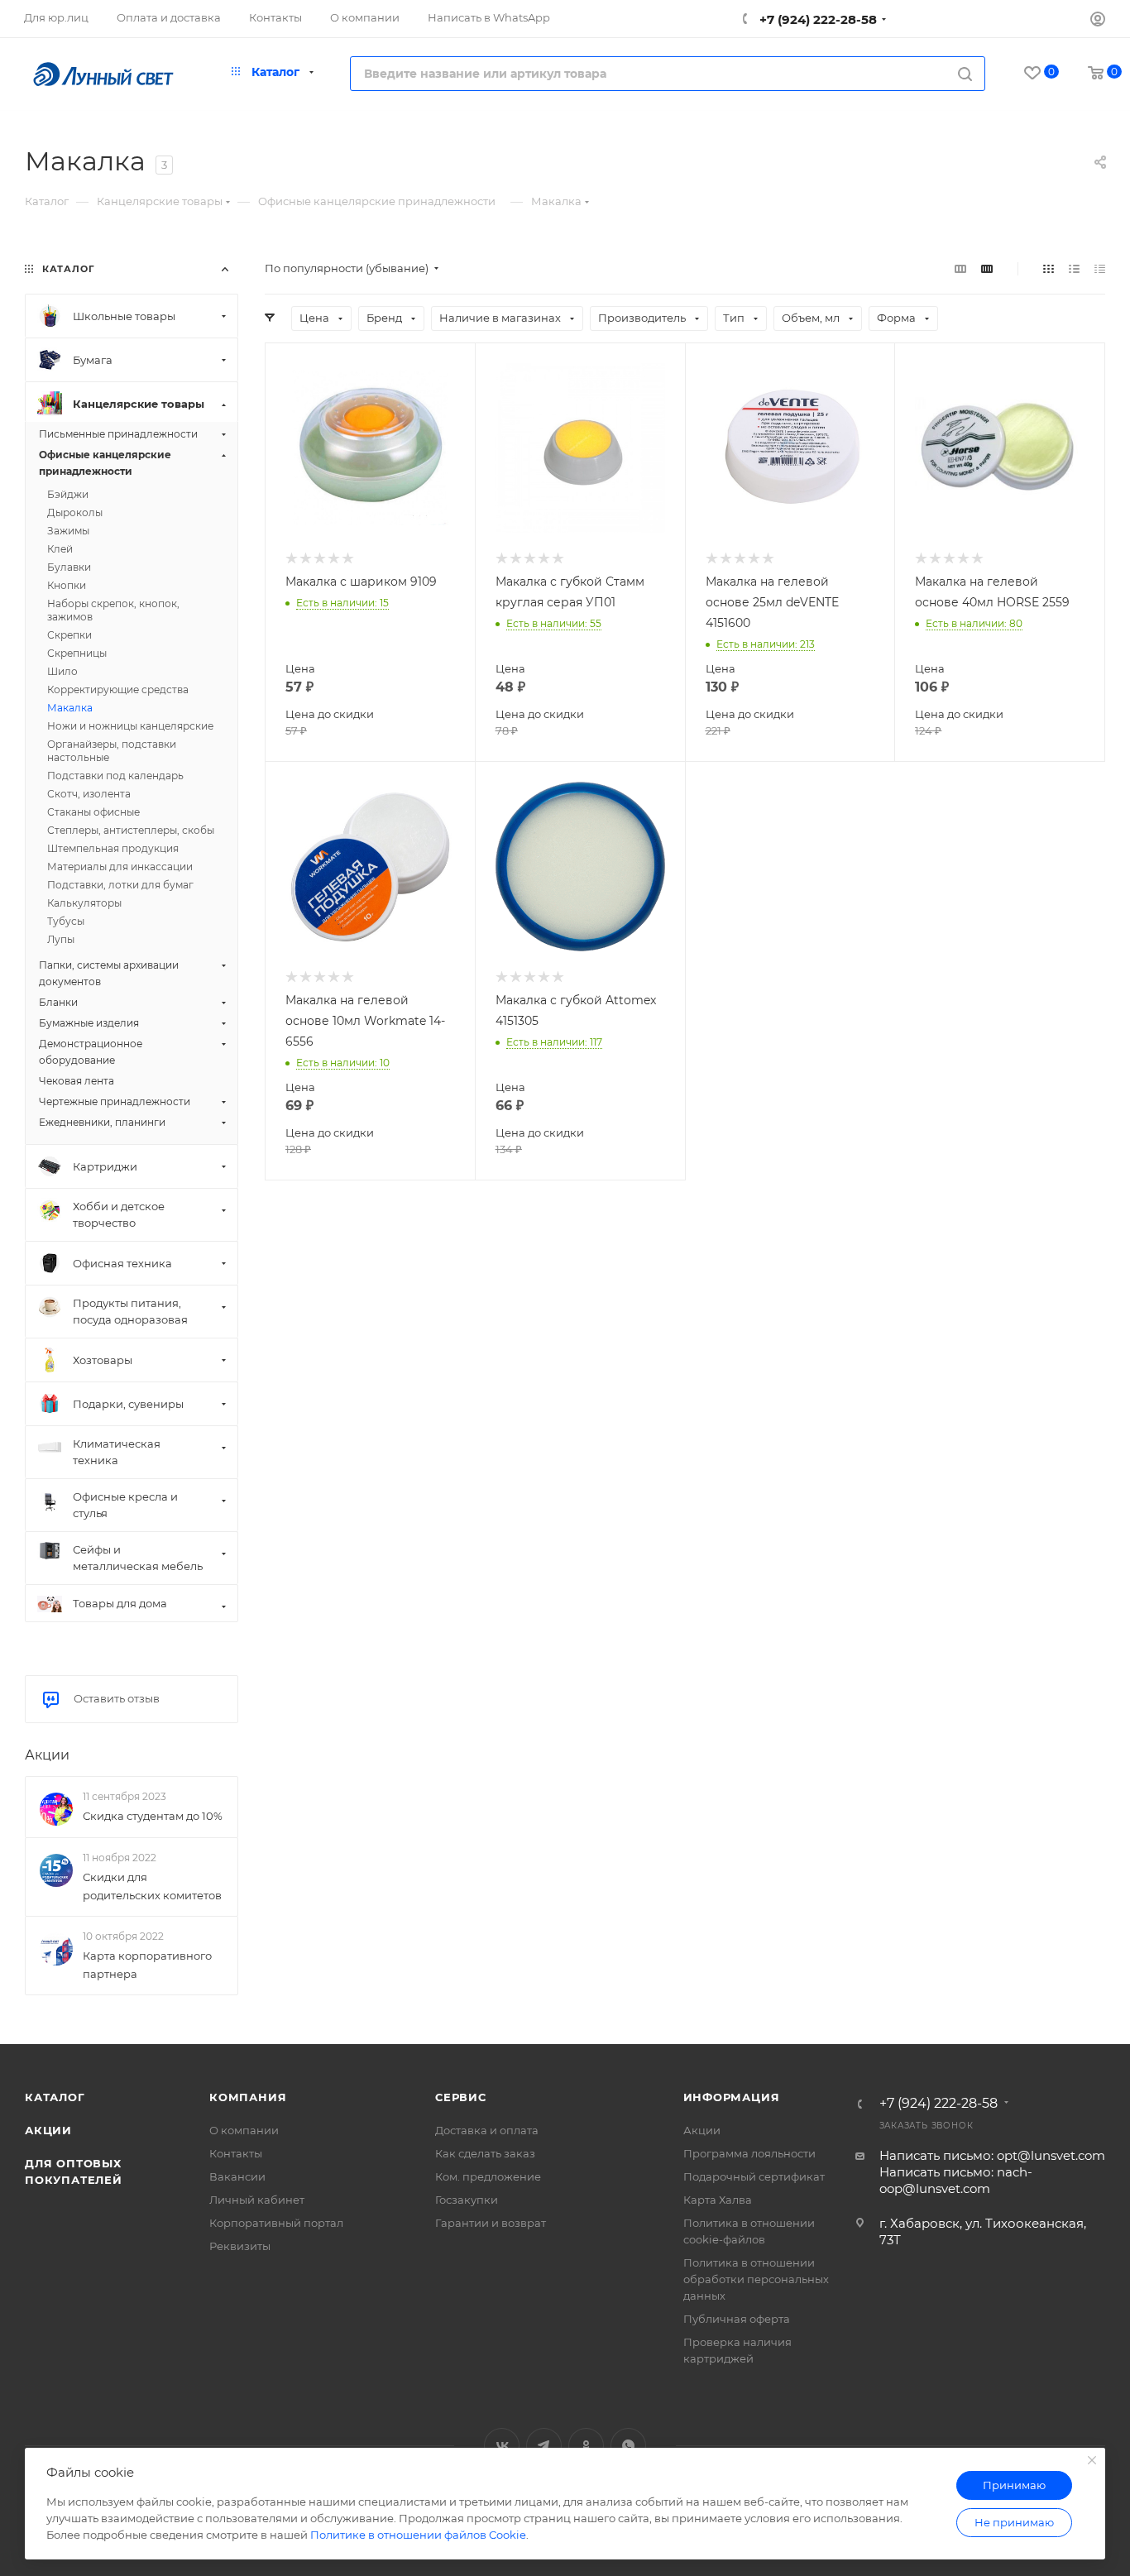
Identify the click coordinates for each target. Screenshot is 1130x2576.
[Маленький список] (960, 268)
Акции (47, 1755)
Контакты (236, 2153)
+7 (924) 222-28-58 (816, 19)
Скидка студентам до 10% (153, 1816)
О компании (244, 2130)
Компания (248, 2097)
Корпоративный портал (276, 2223)
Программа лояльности (749, 2153)
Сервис (461, 2097)
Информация (732, 2097)
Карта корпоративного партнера (147, 1965)
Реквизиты (240, 2246)
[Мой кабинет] (1098, 21)
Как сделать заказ (485, 2153)
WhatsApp (628, 2446)
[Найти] (965, 74)
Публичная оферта (737, 2319)
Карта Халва (718, 2200)
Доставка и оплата (487, 2130)
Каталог (55, 2097)
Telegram (544, 2446)
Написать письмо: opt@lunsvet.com (992, 2155)
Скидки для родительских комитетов (152, 1886)
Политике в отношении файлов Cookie (418, 2535)
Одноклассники (586, 2446)
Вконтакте (502, 2446)
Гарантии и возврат (491, 2223)
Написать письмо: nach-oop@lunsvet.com (956, 2180)
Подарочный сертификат (754, 2176)
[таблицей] (1100, 268)
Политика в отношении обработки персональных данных (756, 2279)
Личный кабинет (257, 2200)
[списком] (1074, 268)
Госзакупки (467, 2200)
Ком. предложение (488, 2176)
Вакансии (237, 2176)
